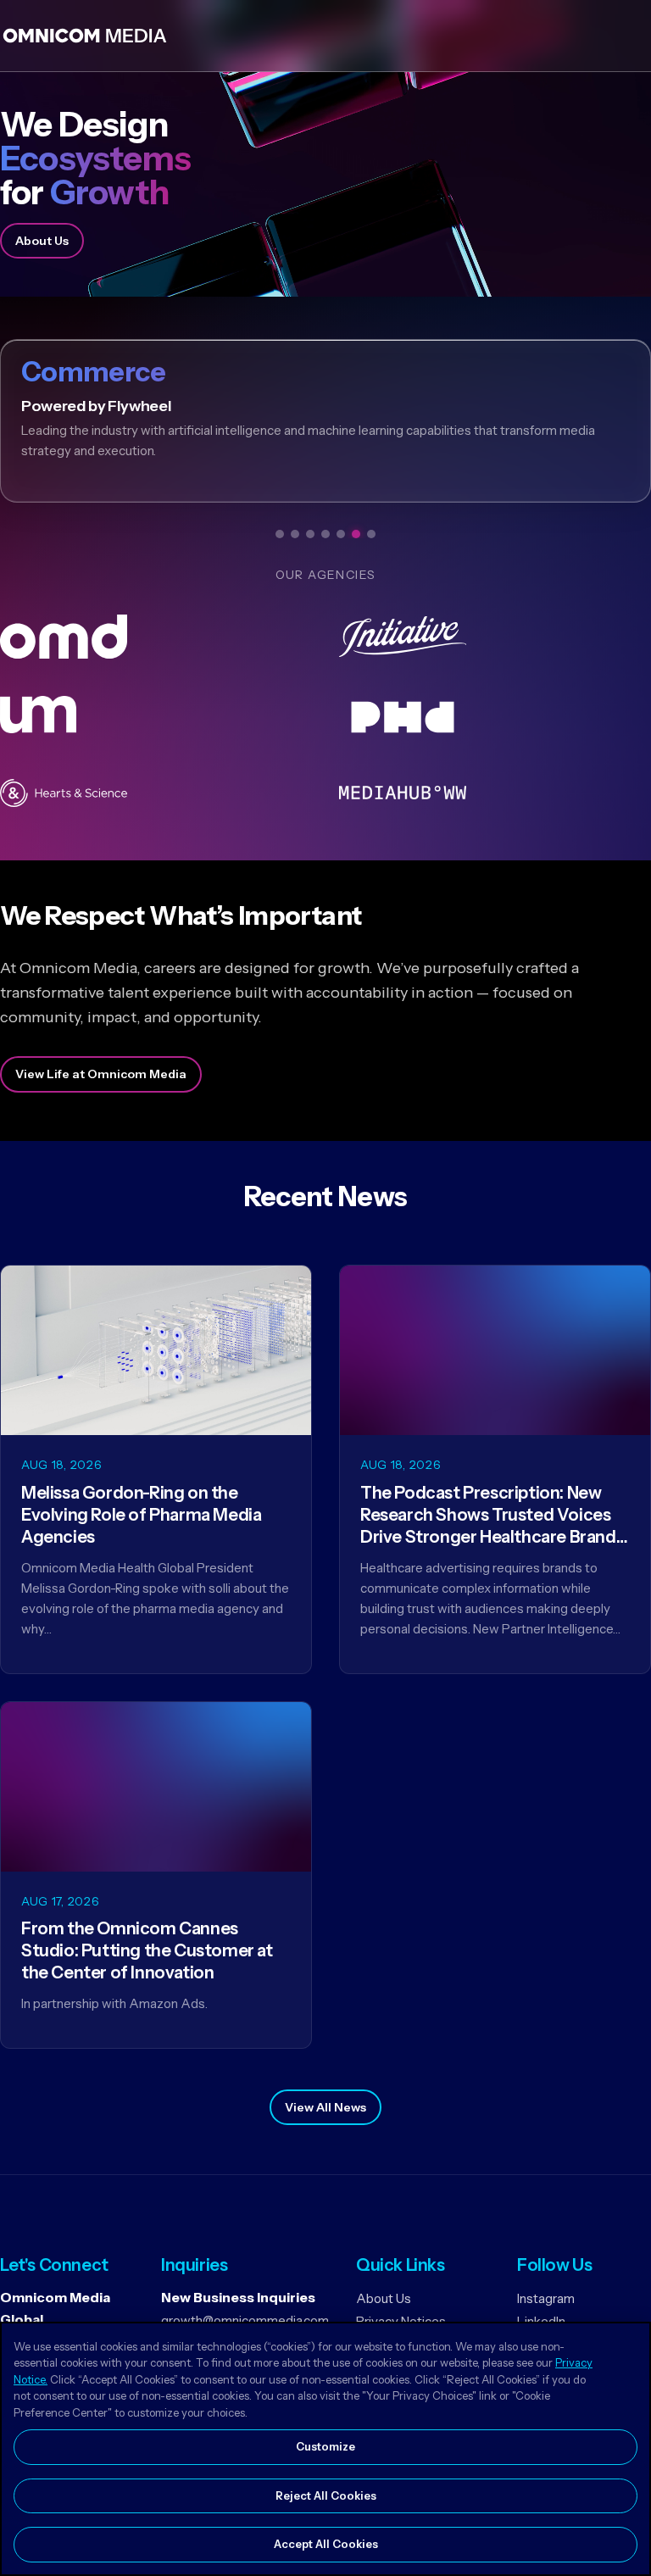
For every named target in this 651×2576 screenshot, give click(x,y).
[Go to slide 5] (341, 534)
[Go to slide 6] (356, 534)
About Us (42, 241)
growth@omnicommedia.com (245, 2320)
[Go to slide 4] (325, 534)
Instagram (546, 2298)
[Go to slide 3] (310, 534)
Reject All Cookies (326, 2495)
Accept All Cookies (326, 2544)
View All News (325, 2107)
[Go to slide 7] (371, 534)
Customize (325, 2446)
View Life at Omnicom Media (101, 1074)
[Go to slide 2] (295, 534)
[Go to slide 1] (280, 534)
